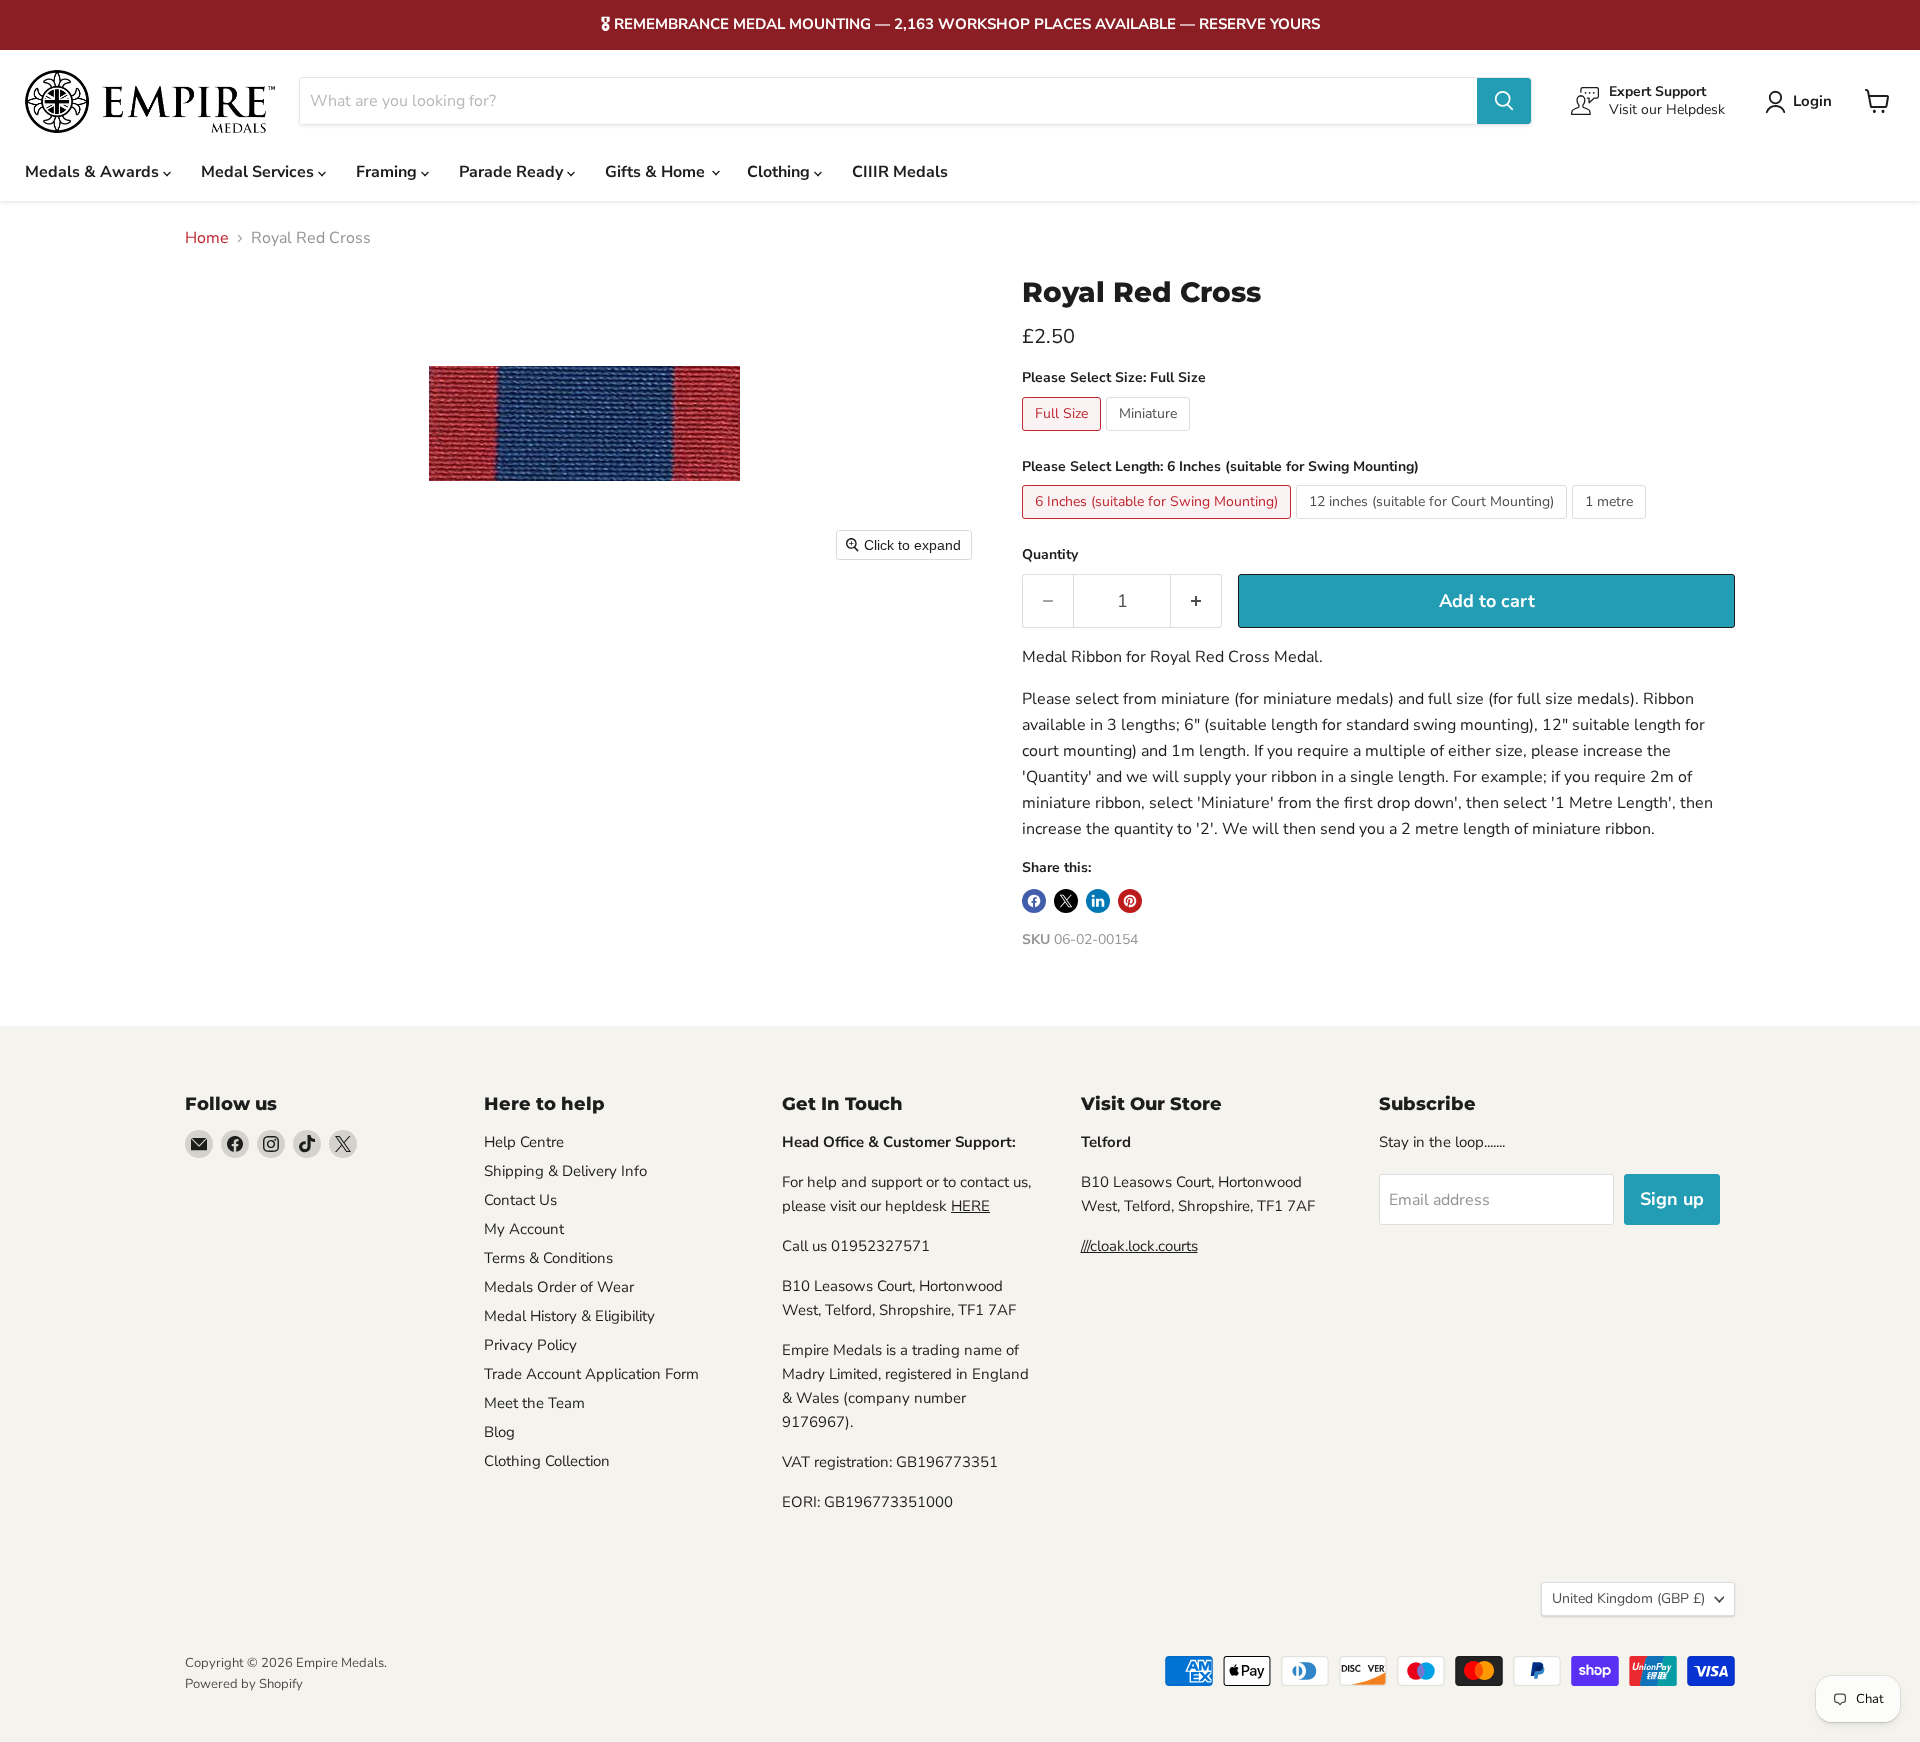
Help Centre (524, 1142)
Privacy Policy (530, 1345)
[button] (1802, 102)
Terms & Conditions (548, 1258)
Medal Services (259, 172)
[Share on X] (1066, 901)
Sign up (1672, 1199)
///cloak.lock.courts (1139, 1246)
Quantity (1050, 555)
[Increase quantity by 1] (1196, 601)
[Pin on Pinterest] (1130, 901)
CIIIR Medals (900, 172)
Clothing (780, 172)
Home (207, 238)
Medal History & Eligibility (569, 1316)
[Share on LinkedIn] (1098, 901)
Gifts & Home (657, 172)
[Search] (1504, 101)
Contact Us (520, 1200)
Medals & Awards (94, 172)
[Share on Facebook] (1034, 901)
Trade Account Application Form (591, 1374)
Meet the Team (534, 1403)
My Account (524, 1229)
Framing (388, 172)
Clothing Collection (547, 1461)
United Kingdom (1628, 1598)
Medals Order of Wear (559, 1287)
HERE (970, 1206)
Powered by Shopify (244, 1684)
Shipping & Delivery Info (565, 1171)
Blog (499, 1432)
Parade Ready (513, 172)
